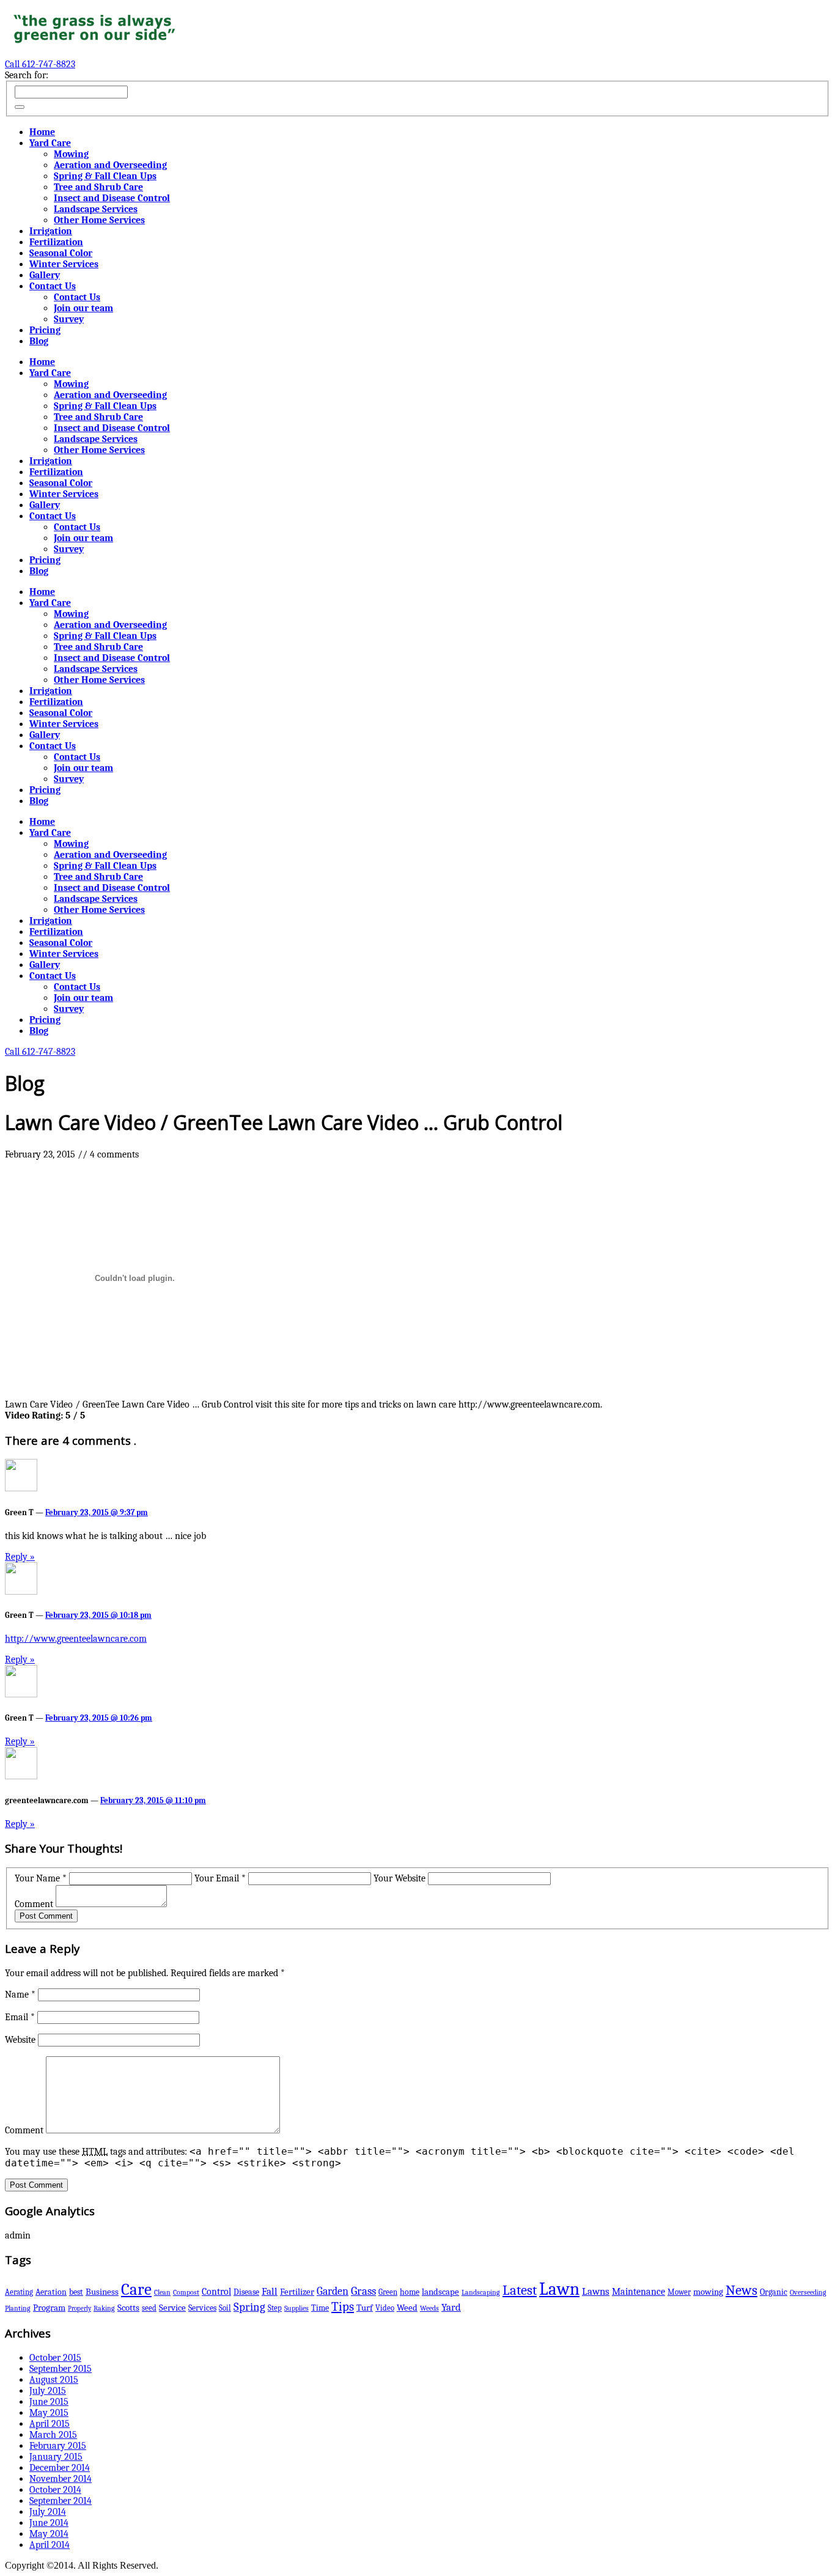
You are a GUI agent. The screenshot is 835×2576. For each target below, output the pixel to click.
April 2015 (50, 2424)
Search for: (27, 75)
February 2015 (58, 2446)
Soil (225, 2308)
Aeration (51, 2292)
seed (149, 2308)
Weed (407, 2308)
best (76, 2292)
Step (275, 2308)
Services (202, 2308)
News (741, 2290)
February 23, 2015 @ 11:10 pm (153, 1800)
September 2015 (61, 2369)
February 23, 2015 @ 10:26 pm (99, 1718)
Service (172, 2308)
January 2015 (56, 2457)
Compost (186, 2292)
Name (20, 1995)
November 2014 (61, 2479)
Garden (333, 2291)
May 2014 (49, 2534)
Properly (79, 2308)
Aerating (19, 2292)
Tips (343, 2306)
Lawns (596, 2291)
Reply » (20, 1557)
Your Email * (220, 1878)
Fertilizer (297, 2292)
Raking (104, 2308)
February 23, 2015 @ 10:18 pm (98, 1615)
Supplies (296, 2308)
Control (216, 2291)
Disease (246, 2292)
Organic (774, 2292)
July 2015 (48, 2391)
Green (388, 2292)
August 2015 (54, 2380)
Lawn (559, 2289)
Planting (18, 2308)
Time (320, 2308)
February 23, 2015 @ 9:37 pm (97, 1512)
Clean (162, 2292)
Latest (520, 2290)
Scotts (128, 2308)
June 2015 (49, 2402)
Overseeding (808, 2292)
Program (49, 2308)
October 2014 (55, 2490)
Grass (363, 2291)
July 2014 (48, 2512)
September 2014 (61, 2501)
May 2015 (49, 2413)
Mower (679, 2292)
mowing (708, 2292)
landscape (440, 2292)
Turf (365, 2308)
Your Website (399, 1878)
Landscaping (481, 2292)
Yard (451, 2307)
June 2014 (49, 2523)
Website (20, 2040)
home (410, 2292)
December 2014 (60, 2468)
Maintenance (638, 2292)
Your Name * (41, 1878)
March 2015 (53, 2435)
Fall (270, 2291)
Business (102, 2292)
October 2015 (55, 2358)
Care (136, 2290)
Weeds (429, 2308)
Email (20, 2017)
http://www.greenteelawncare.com (76, 1639)
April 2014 (50, 2545)
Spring (249, 2307)
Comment (34, 1904)
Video (385, 2308)
